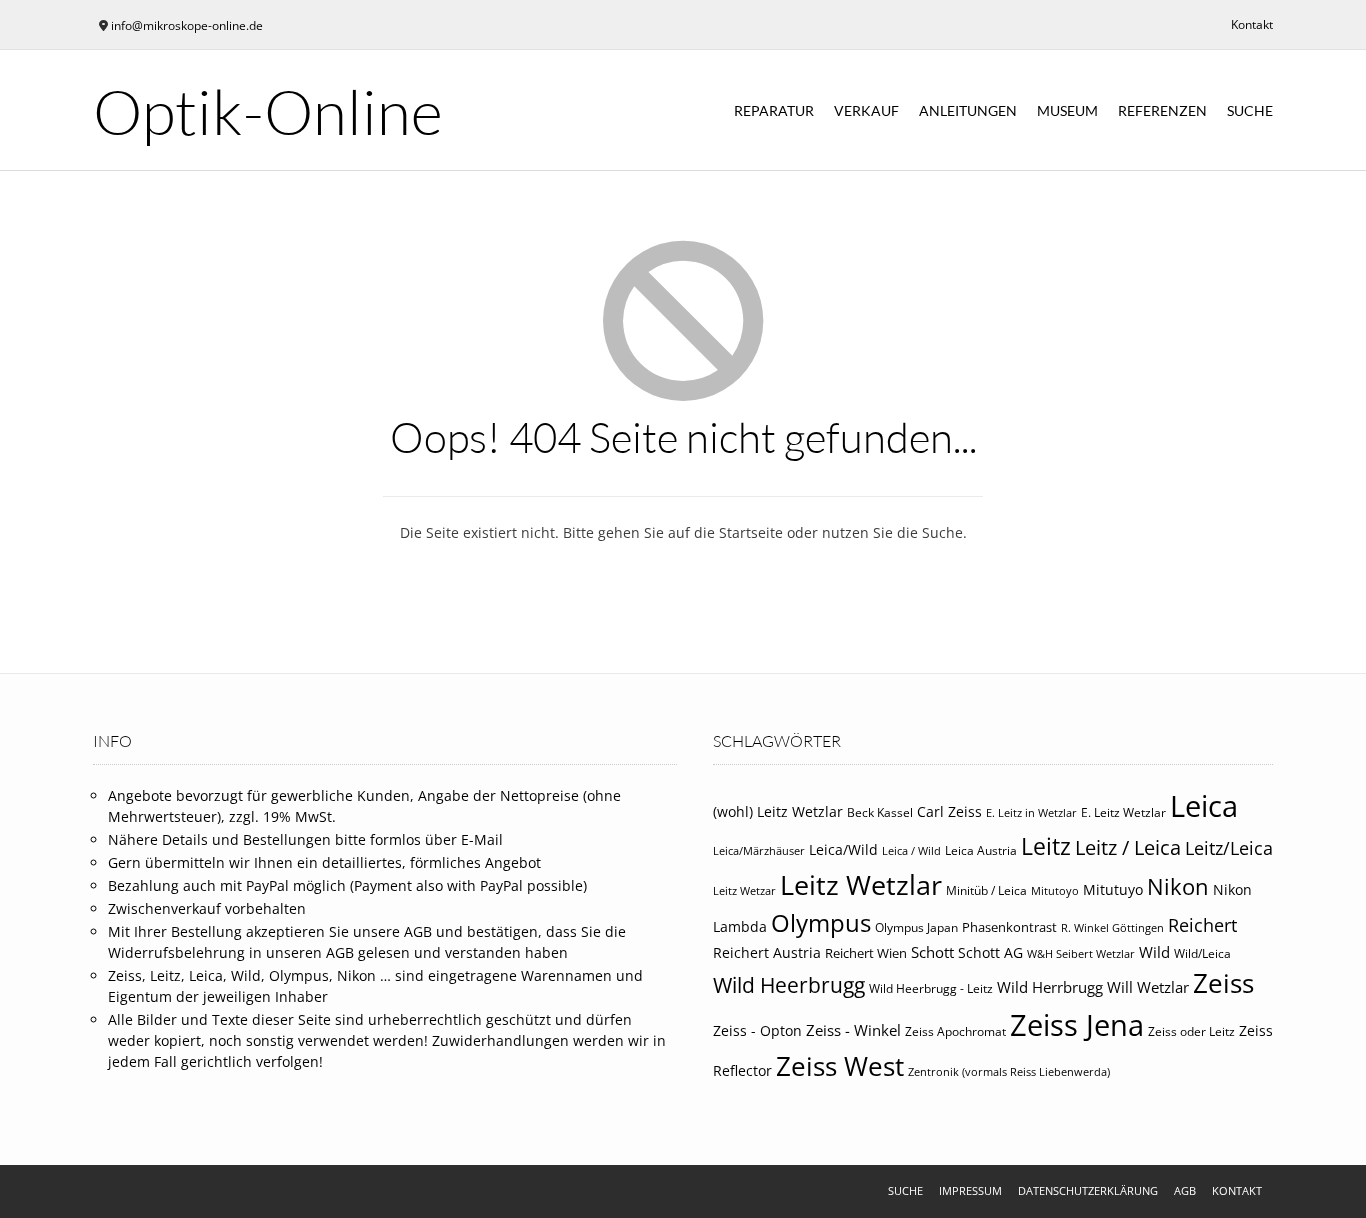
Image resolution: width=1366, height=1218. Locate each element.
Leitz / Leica (1128, 847)
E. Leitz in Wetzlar (1031, 813)
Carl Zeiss (949, 811)
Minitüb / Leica (986, 890)
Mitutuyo (1113, 890)
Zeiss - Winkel (853, 1030)
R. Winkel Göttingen (1112, 928)
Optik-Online (268, 111)
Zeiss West (840, 1066)
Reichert (1202, 925)
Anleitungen (968, 110)
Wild (1154, 952)
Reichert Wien (866, 953)
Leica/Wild (843, 849)
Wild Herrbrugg (1050, 987)
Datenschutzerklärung (1088, 1190)
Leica (1204, 806)
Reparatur (774, 110)
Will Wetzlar (1148, 987)
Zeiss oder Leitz (1191, 1031)
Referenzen (1162, 110)
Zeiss (1223, 983)
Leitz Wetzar (744, 891)
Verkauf (866, 110)
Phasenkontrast (1009, 927)
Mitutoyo (1055, 891)
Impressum (970, 1190)
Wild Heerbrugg (789, 985)
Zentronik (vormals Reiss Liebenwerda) (1009, 1072)
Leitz (1046, 846)
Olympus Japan (916, 927)
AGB (1185, 1190)
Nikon (1178, 886)
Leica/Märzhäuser (759, 851)
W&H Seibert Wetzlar (1081, 954)
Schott (932, 952)
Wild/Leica (1202, 953)
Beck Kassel (880, 812)
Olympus (821, 922)
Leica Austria (981, 850)
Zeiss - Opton (757, 1031)
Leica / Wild (911, 851)
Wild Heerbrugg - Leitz (931, 988)
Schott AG (990, 953)
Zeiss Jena (1077, 1024)
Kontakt (1252, 24)
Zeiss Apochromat (955, 1031)
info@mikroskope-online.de (187, 25)
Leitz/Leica (1229, 847)
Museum (1067, 110)
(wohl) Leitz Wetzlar (778, 811)
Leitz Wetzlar (861, 884)
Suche (1250, 110)
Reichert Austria (767, 952)
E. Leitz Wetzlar (1123, 812)
